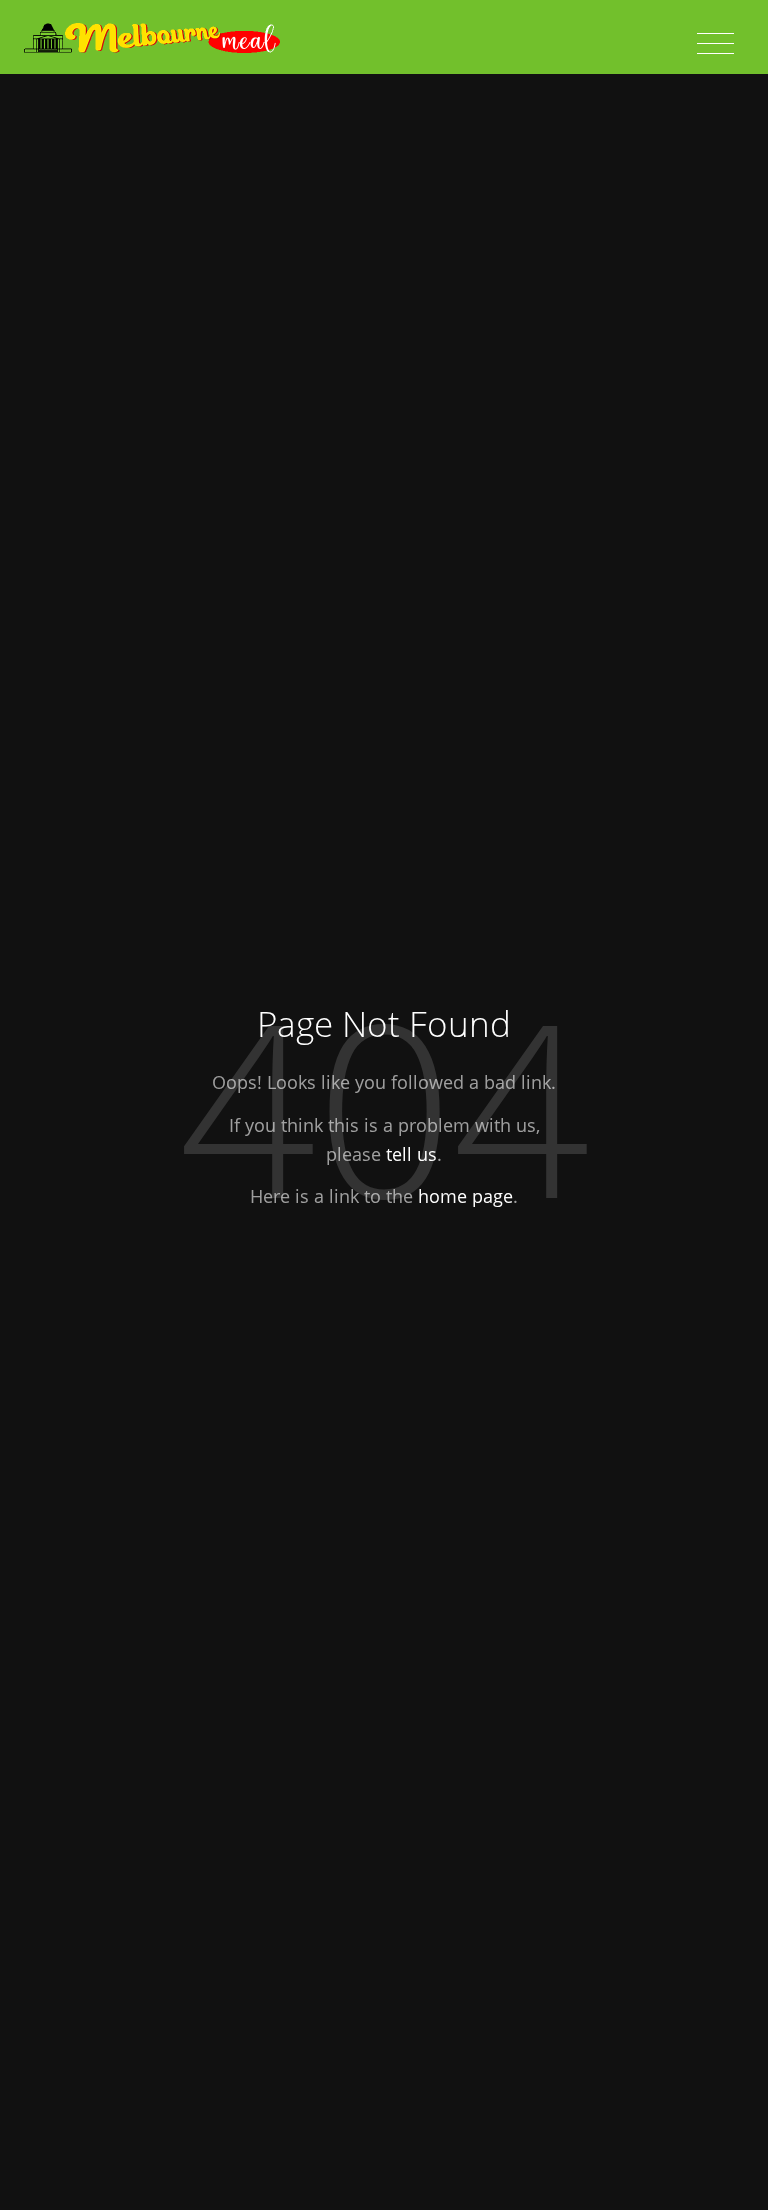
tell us (411, 1153)
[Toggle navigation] (715, 44)
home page (465, 1196)
